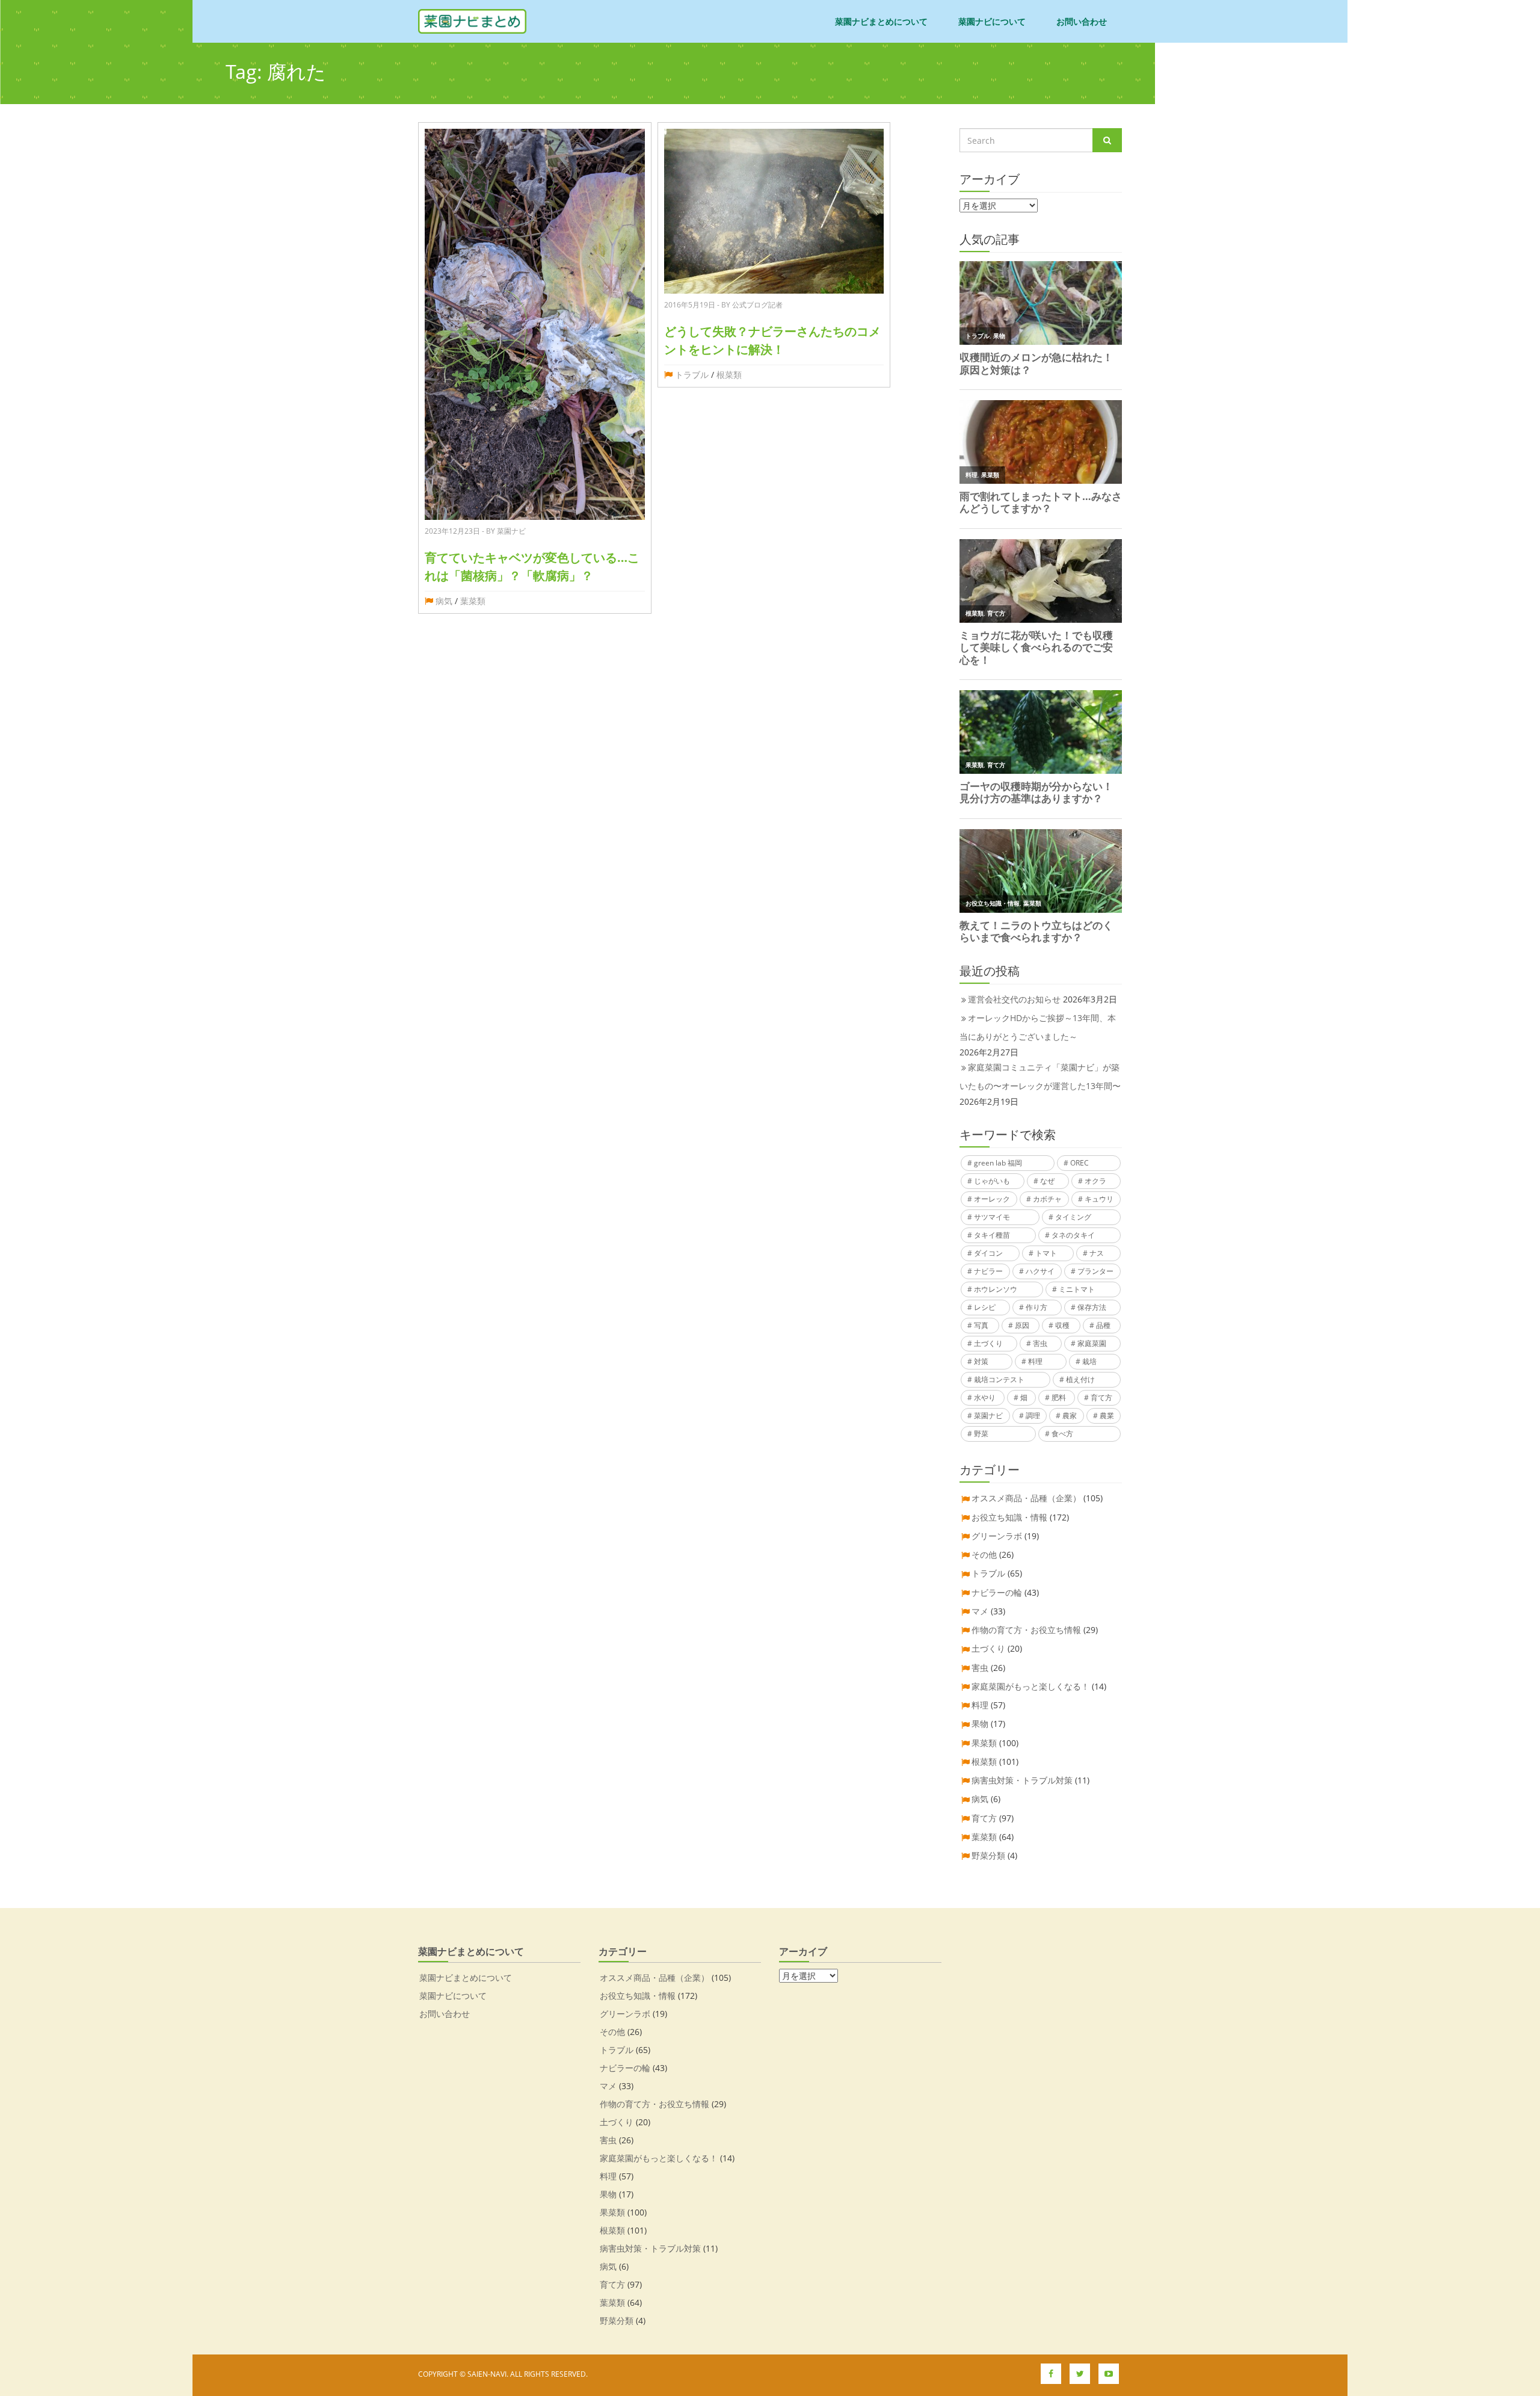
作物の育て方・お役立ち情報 (1026, 1630)
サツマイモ (992, 1217)
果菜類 (984, 1743)
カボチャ (1047, 1199)
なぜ (1047, 1181)
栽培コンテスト (999, 1379)
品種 (1103, 1325)
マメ (980, 1611)
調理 (1033, 1416)
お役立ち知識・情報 (1009, 1517)
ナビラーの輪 (997, 1592)
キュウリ (1099, 1199)
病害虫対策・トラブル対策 (1022, 1780)
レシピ (985, 1307)
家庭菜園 (1092, 1343)
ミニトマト (1077, 1289)
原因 (1022, 1325)
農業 (1107, 1416)
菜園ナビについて (992, 21)
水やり (985, 1397)
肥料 (1059, 1397)
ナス (1097, 1253)
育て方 (1101, 1397)
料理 (1035, 1361)
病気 (444, 601)
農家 (1070, 1416)
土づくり (988, 1343)
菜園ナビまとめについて (881, 21)
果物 (980, 1724)
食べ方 (1062, 1434)
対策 (981, 1361)
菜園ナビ (988, 1416)
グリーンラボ (997, 1536)
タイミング (1073, 1217)
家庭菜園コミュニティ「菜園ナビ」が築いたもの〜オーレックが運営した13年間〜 (1040, 1076)
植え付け (1080, 1379)
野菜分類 (988, 1855)
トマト (1046, 1253)
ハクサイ (1040, 1271)
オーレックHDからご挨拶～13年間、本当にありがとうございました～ (1038, 1027)
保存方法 (1092, 1307)
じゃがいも (992, 1181)
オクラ (1095, 1181)
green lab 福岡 (998, 1163)
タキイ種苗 (992, 1235)
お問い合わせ (1082, 21)
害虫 (1040, 1343)
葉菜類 (473, 601)
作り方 (1036, 1307)
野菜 (981, 1434)
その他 (984, 1555)
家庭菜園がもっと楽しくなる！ (1030, 1686)
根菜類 (729, 375)
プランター (1095, 1271)
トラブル (692, 375)
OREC (1080, 1163)
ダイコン (988, 1253)
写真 (981, 1325)
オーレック (992, 1199)
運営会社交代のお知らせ (1014, 999)
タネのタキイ (1073, 1235)
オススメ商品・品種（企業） (1026, 1498)
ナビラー (988, 1271)
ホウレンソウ (996, 1289)
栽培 (1089, 1361)
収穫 (1062, 1325)
